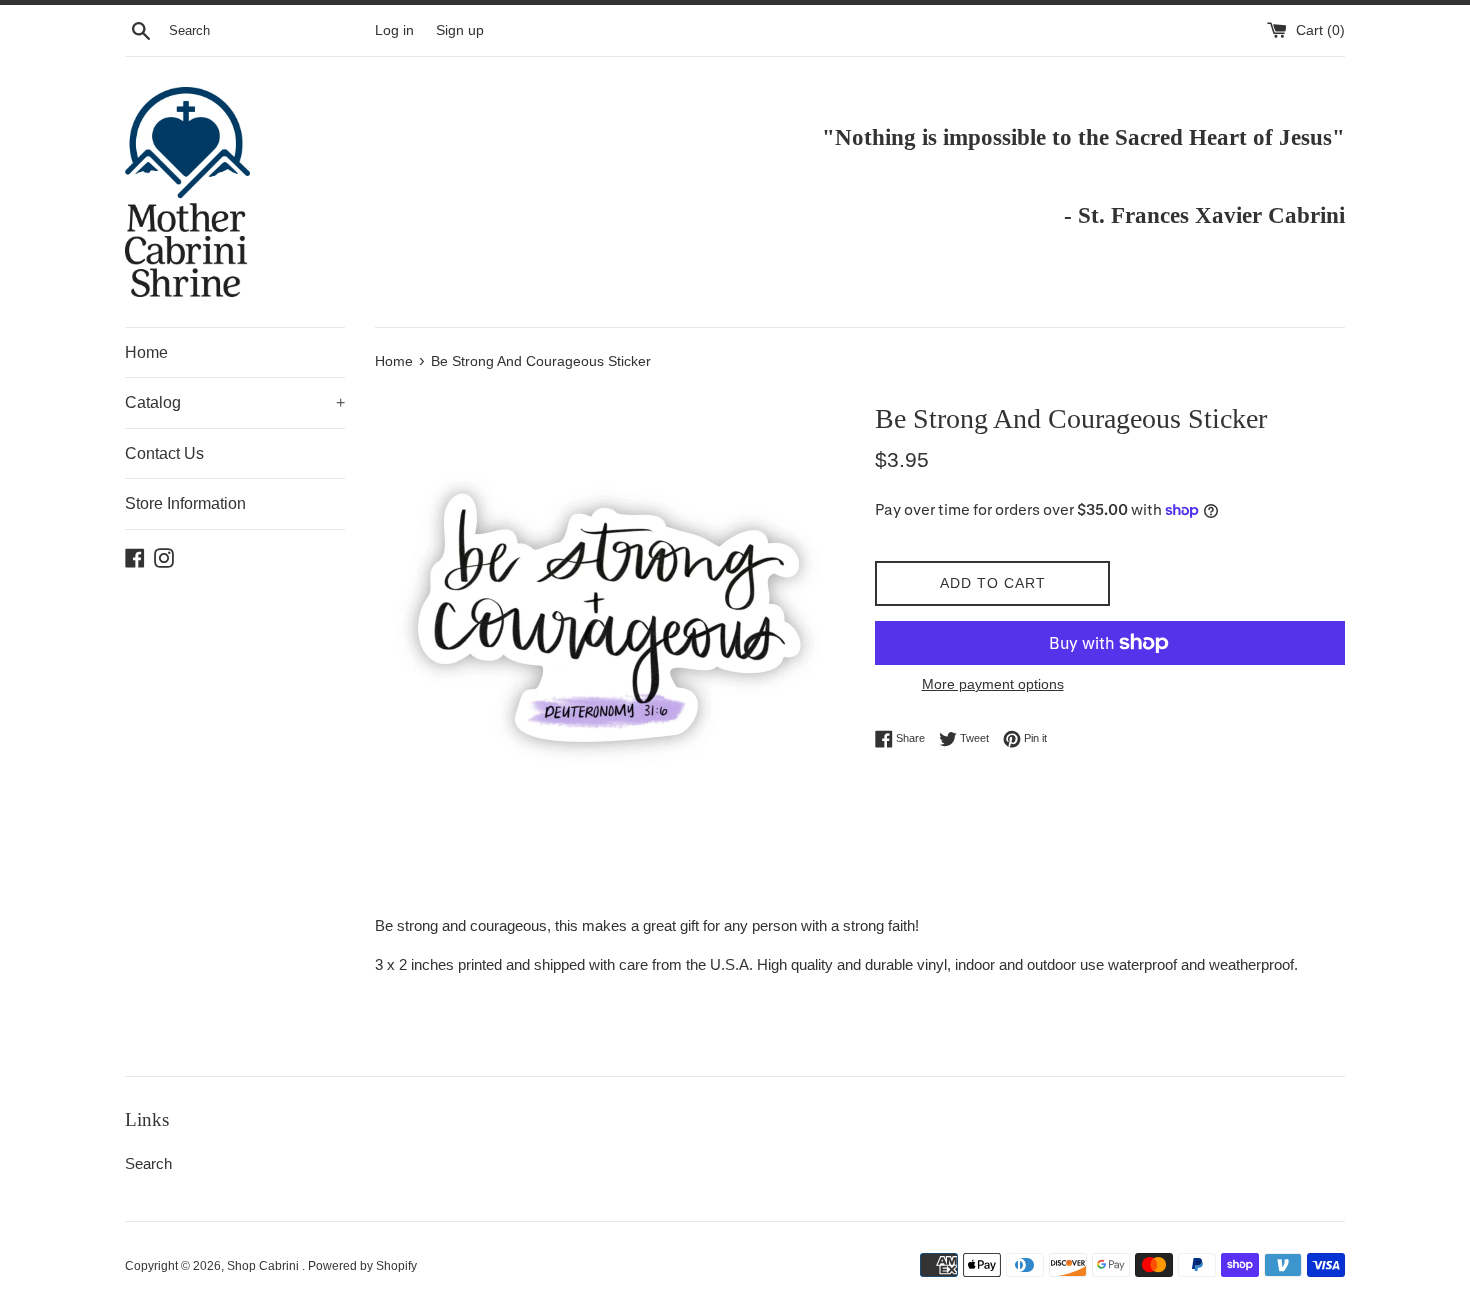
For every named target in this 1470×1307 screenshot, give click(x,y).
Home (146, 352)
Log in (394, 30)
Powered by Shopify (362, 1266)
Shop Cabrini (264, 1266)
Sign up (460, 30)
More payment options (993, 684)
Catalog (235, 402)
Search (148, 1163)
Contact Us (164, 453)
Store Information (185, 503)
